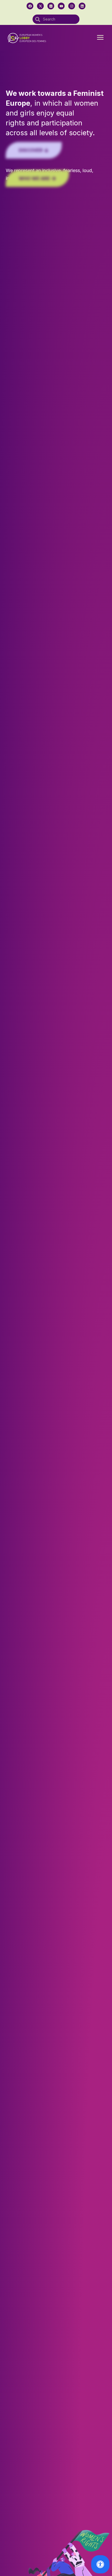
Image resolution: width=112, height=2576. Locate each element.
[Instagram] (72, 6)
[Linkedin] (82, 6)
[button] (100, 38)
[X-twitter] (40, 6)
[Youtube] (61, 6)
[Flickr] (51, 6)
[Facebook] (30, 6)
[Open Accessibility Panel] (100, 2564)
